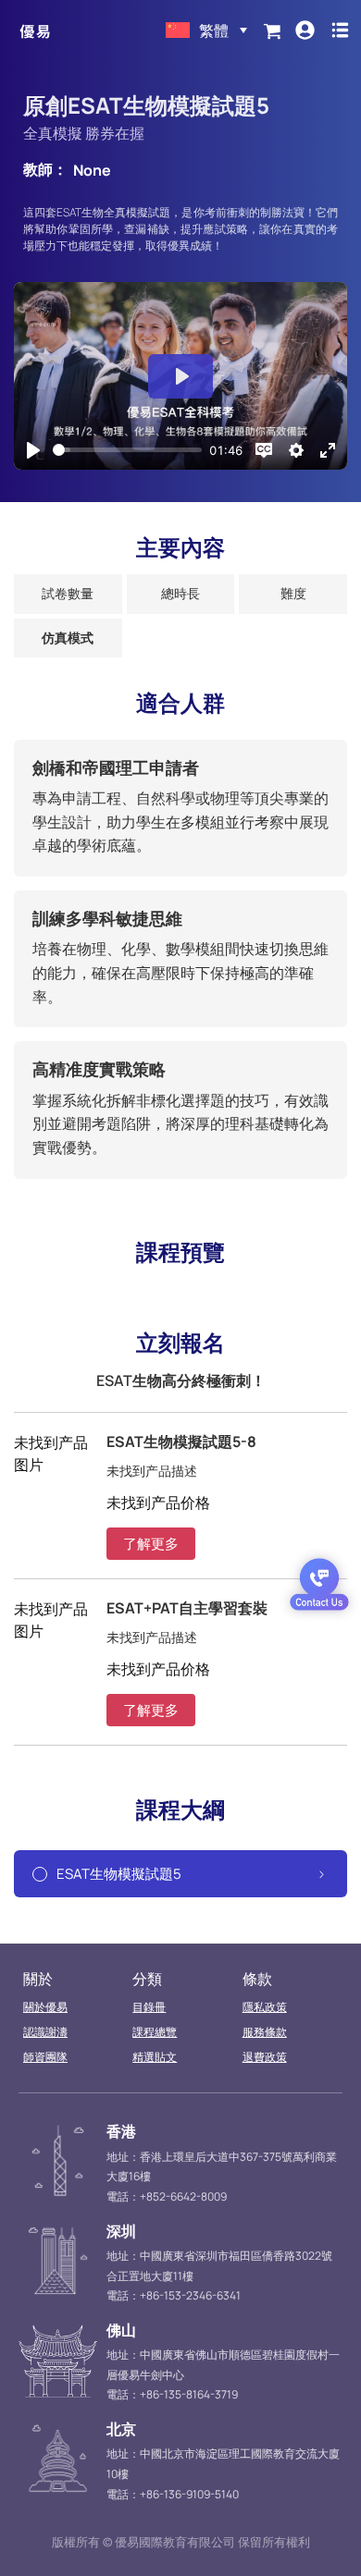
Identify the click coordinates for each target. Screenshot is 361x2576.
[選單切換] (340, 30)
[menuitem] (206, 30)
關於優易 (45, 2007)
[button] (151, 1544)
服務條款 (265, 2032)
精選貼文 (155, 2057)
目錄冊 (149, 2007)
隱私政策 (265, 2007)
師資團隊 (45, 2057)
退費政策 (265, 2057)
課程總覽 (155, 2032)
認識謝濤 (45, 2032)
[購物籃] (273, 30)
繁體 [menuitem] (214, 31)
